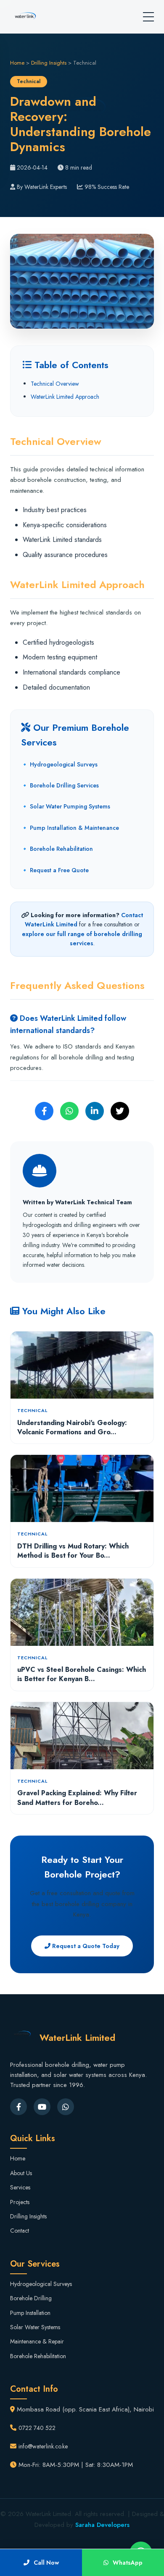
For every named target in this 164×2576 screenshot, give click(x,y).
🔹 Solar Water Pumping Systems (66, 806)
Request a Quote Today (85, 1946)
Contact (20, 2231)
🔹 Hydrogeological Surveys (59, 764)
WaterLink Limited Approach (65, 397)
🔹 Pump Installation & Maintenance (70, 828)
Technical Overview (55, 384)
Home (17, 63)
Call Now (46, 2563)
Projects (20, 2202)
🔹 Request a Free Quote (55, 870)
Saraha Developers (102, 2525)
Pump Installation (30, 2313)
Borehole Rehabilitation (38, 2356)
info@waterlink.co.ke (43, 2446)
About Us (21, 2173)
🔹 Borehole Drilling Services (60, 785)
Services (20, 2187)
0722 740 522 (37, 2428)
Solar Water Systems (35, 2327)
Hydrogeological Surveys (41, 2284)
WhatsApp (128, 2563)
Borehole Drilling (31, 2298)
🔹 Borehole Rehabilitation (57, 849)
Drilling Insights (49, 63)
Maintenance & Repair (37, 2341)
